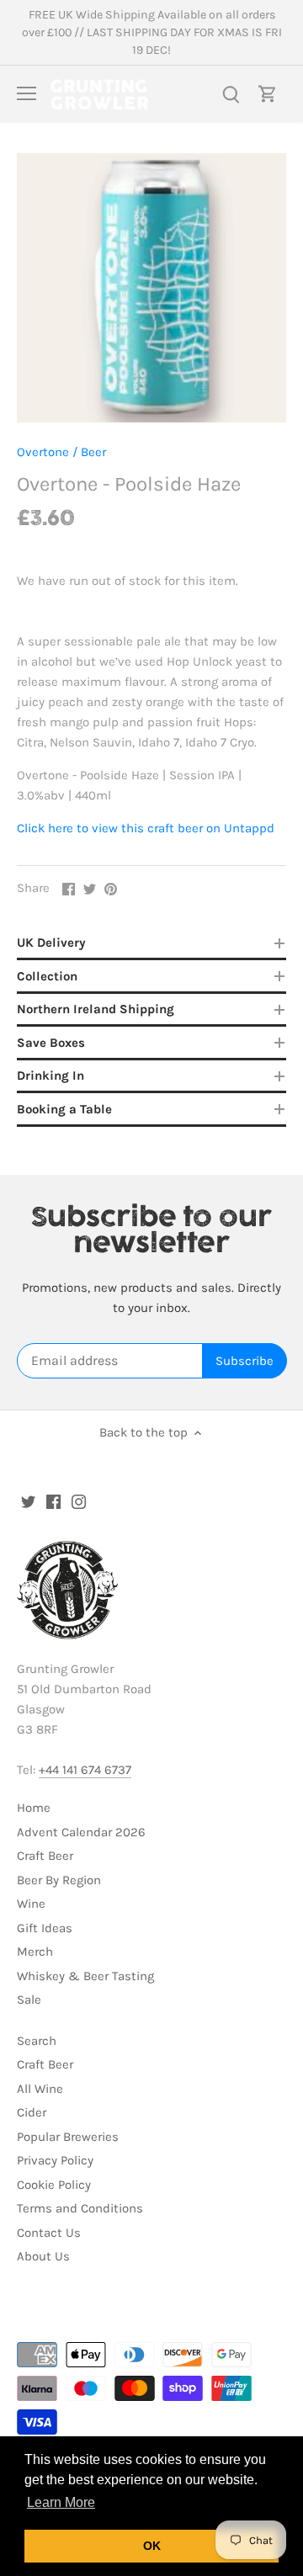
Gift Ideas (45, 1928)
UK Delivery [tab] (51, 943)
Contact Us (49, 2233)
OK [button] (152, 2546)
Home (34, 1808)
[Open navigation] (27, 93)
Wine (31, 1904)
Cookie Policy (54, 2185)
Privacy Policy (55, 2160)
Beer (93, 452)
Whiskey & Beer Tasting (85, 1976)
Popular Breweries (68, 2137)
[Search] (231, 94)
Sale (29, 2000)
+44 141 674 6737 (85, 1770)
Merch (35, 1952)
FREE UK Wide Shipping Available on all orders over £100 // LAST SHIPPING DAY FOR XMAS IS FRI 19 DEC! (152, 32)
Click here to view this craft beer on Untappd (146, 828)
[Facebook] (53, 1501)
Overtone (43, 452)
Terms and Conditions (80, 2208)
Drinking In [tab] (50, 1076)
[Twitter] (28, 1501)
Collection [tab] (47, 976)
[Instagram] (79, 1501)
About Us (43, 2256)
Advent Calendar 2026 (81, 1832)
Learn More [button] (61, 2502)
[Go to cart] (268, 94)
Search (37, 2041)
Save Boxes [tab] (51, 1043)
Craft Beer (45, 1856)
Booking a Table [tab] (64, 1109)
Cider (32, 2112)
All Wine (40, 2089)
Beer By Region (59, 1880)
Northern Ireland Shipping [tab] (96, 1009)
